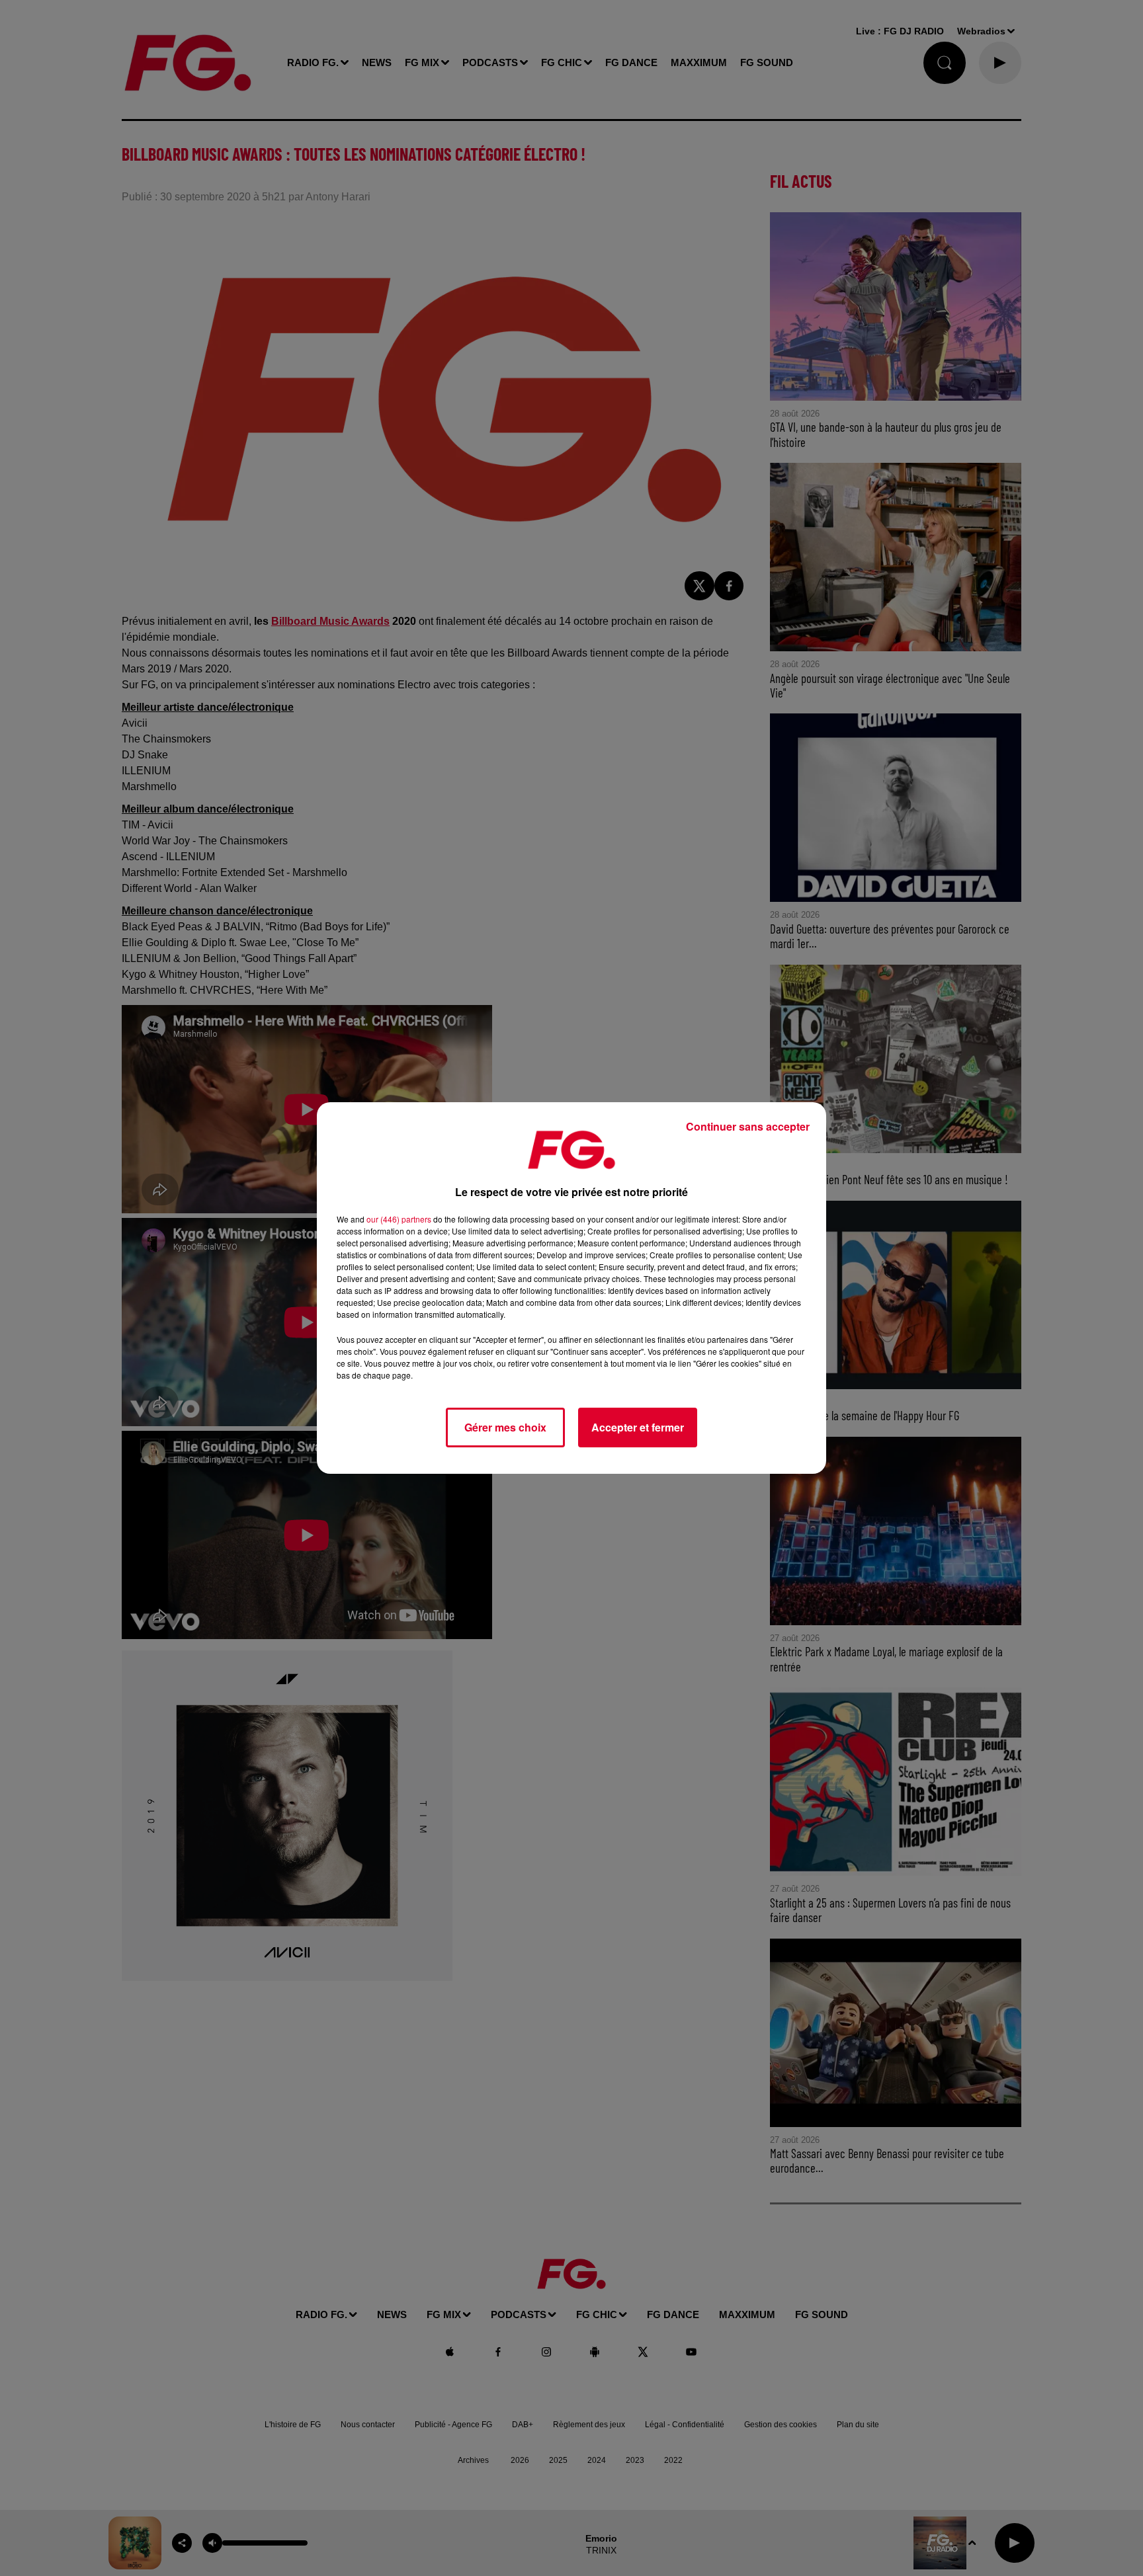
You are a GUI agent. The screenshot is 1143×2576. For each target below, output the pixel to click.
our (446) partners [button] (399, 1219)
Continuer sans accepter (748, 1126)
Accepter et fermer (638, 1427)
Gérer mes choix (505, 1427)
